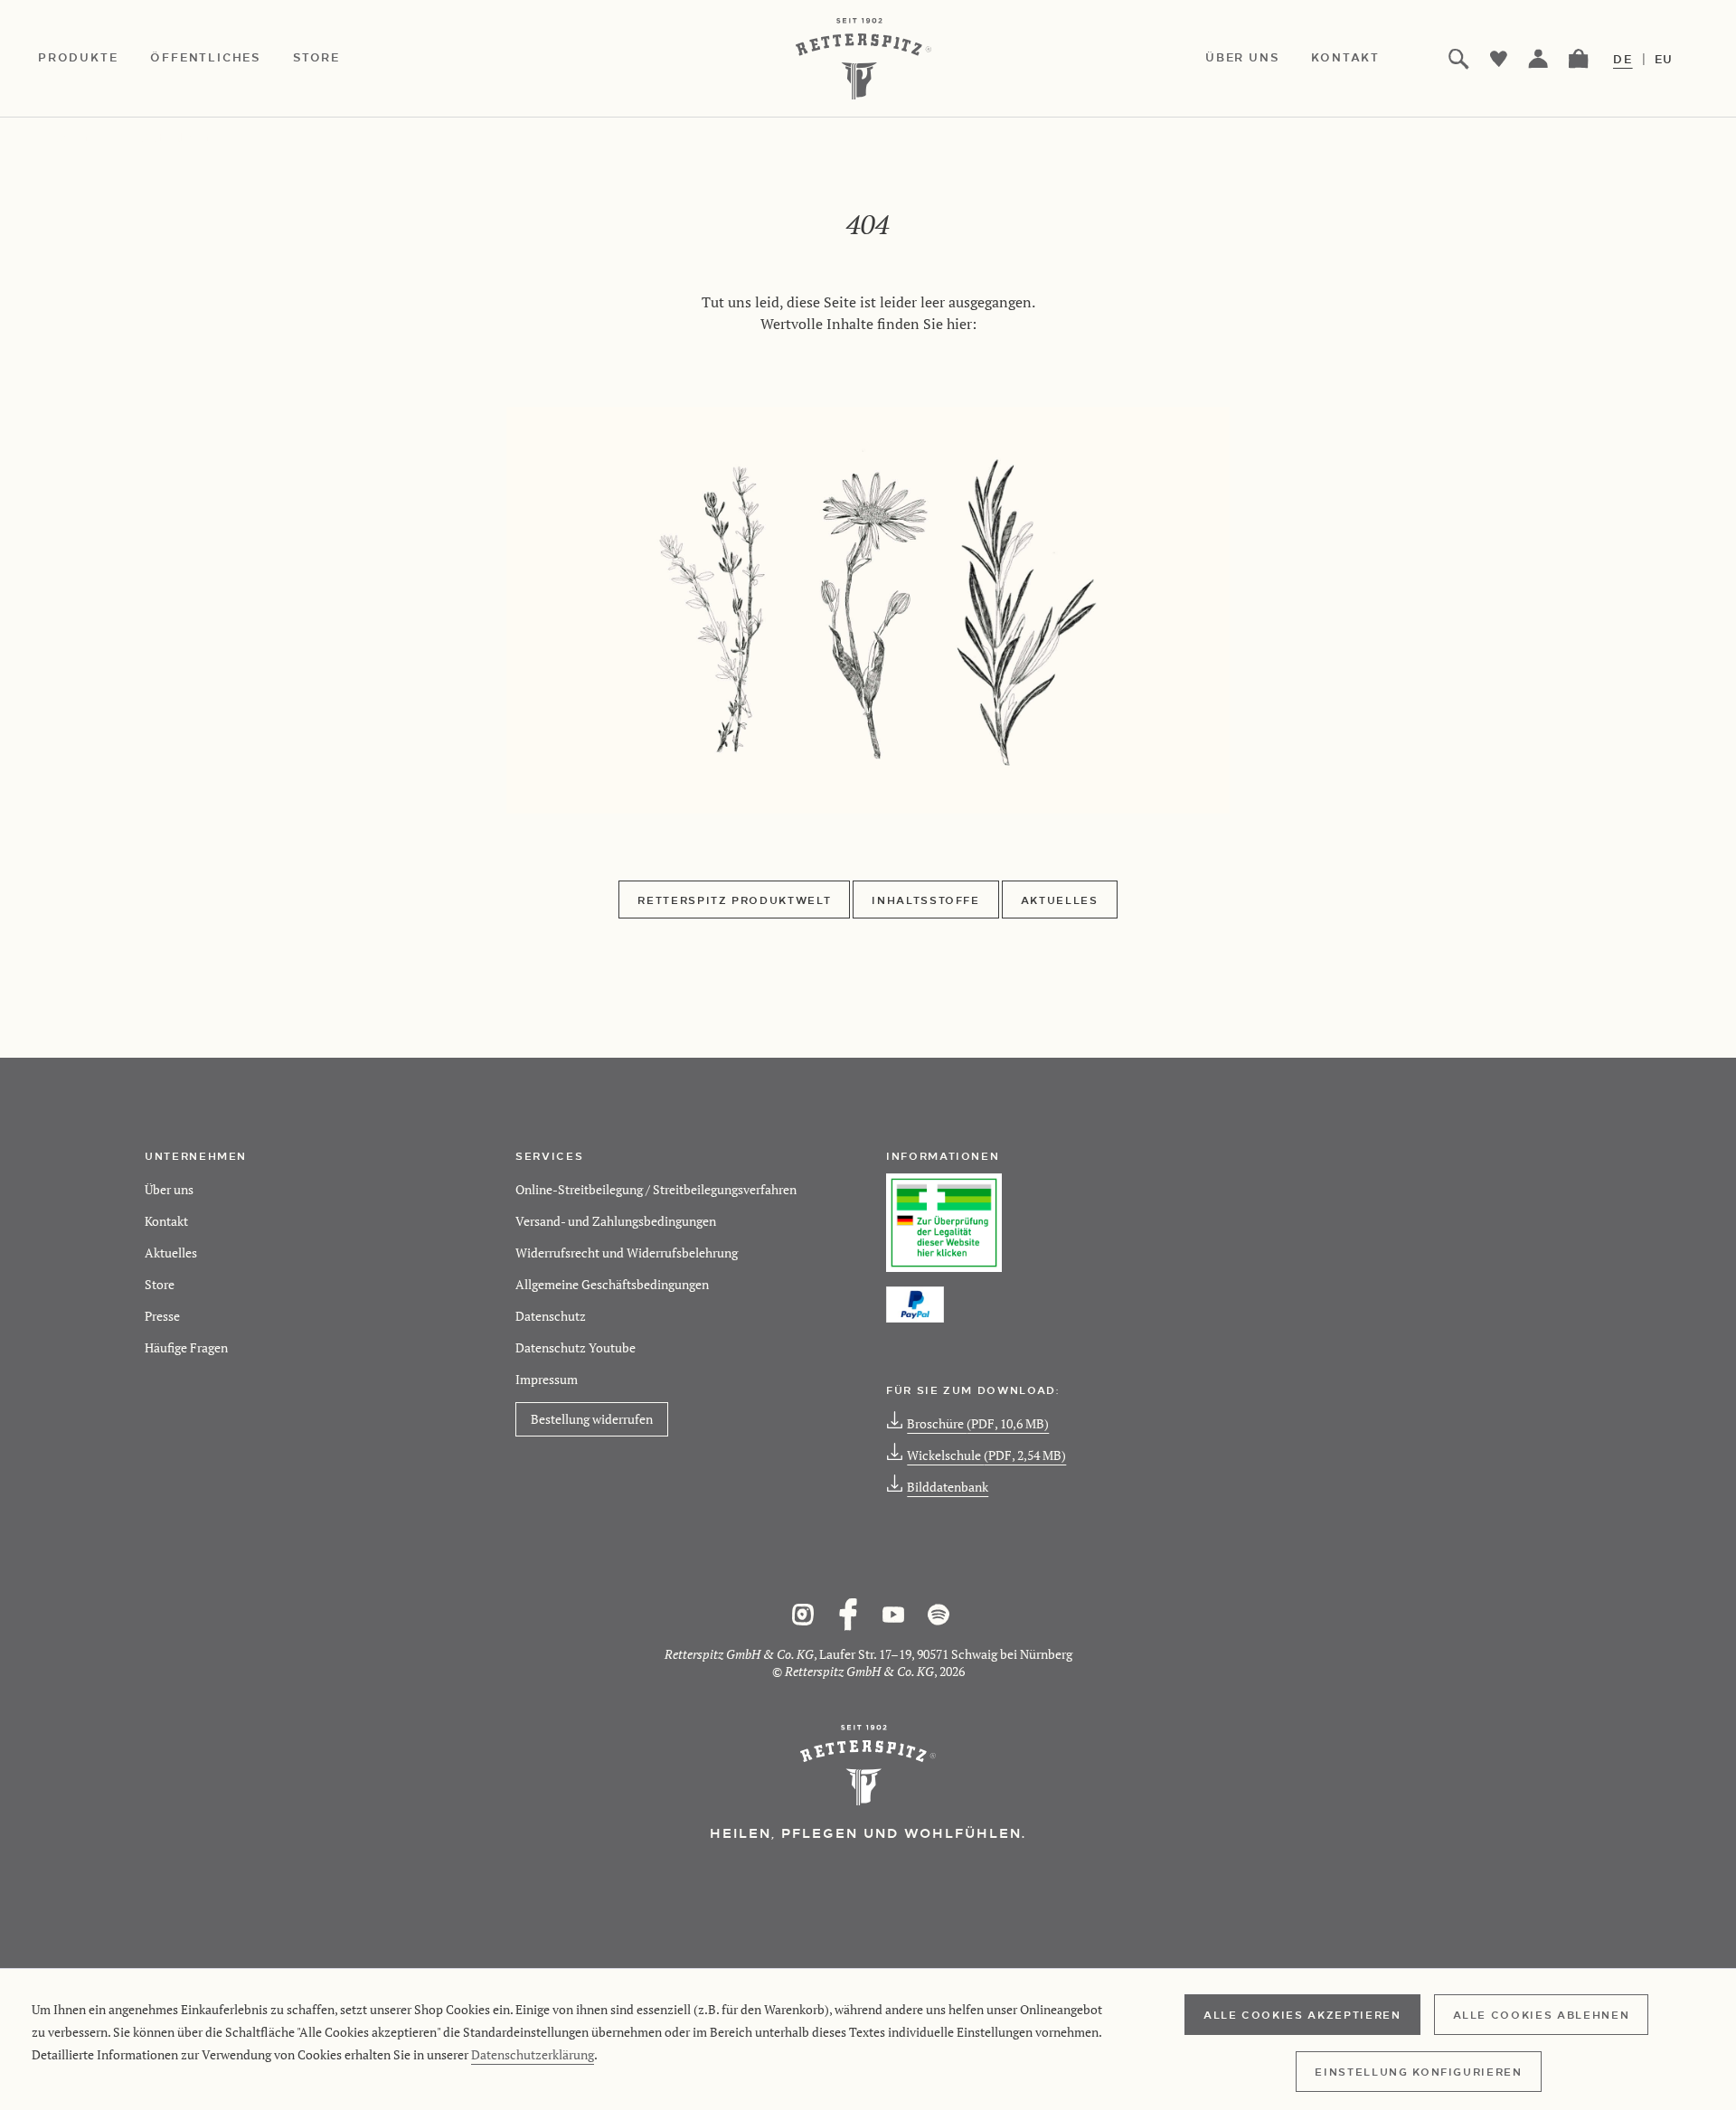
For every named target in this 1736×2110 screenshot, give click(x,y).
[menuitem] (94, 59)
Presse (162, 1316)
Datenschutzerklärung (533, 2054)
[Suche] (1459, 59)
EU (1665, 59)
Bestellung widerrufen (592, 1419)
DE (1623, 59)
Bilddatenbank (948, 1487)
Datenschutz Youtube (576, 1347)
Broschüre (978, 1423)
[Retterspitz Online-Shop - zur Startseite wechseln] (868, 59)
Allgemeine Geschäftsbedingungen (612, 1284)
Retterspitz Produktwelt (734, 900)
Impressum (547, 1379)
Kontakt (166, 1221)
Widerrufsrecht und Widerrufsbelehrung (627, 1253)
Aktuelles (1060, 900)
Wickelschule (986, 1455)
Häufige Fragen (186, 1347)
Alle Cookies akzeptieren (1302, 2014)
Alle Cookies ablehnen (1542, 2014)
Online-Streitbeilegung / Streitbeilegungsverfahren (656, 1189)
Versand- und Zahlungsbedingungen (616, 1221)
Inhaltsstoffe (925, 900)
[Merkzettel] (1499, 59)
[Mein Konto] (1539, 59)
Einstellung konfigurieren (1418, 2071)
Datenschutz (551, 1316)
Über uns (169, 1189)
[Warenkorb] (1579, 59)
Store (160, 1284)
